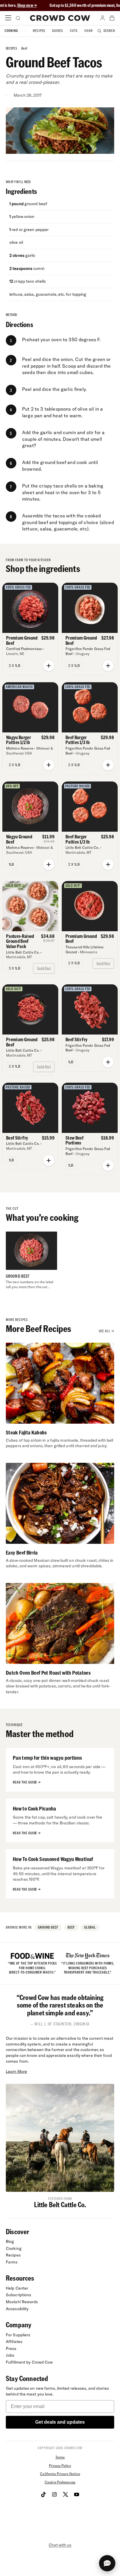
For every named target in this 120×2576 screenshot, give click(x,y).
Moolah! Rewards (22, 2302)
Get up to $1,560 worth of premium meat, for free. (68, 5)
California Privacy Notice (60, 2474)
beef (24, 48)
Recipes (39, 31)
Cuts (74, 31)
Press (11, 2348)
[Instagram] (54, 2494)
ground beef (48, 1927)
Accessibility (17, 2309)
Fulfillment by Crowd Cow (29, 2362)
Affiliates (14, 2342)
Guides (58, 31)
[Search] (17, 18)
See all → (106, 1331)
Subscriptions (18, 2295)
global (90, 1927)
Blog (10, 2241)
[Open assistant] (107, 2563)
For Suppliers (18, 2335)
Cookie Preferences (60, 2482)
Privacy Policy (60, 2466)
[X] (66, 2494)
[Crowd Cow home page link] (60, 18)
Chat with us (60, 2545)
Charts (90, 31)
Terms (60, 2457)
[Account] (103, 18)
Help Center (17, 2288)
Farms (12, 2262)
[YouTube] (77, 2494)
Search (109, 31)
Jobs (10, 2355)
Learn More (16, 2071)
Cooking (11, 31)
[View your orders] (112, 18)
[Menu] (8, 18)
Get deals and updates (60, 2422)
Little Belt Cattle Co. (60, 2204)
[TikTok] (43, 2494)
